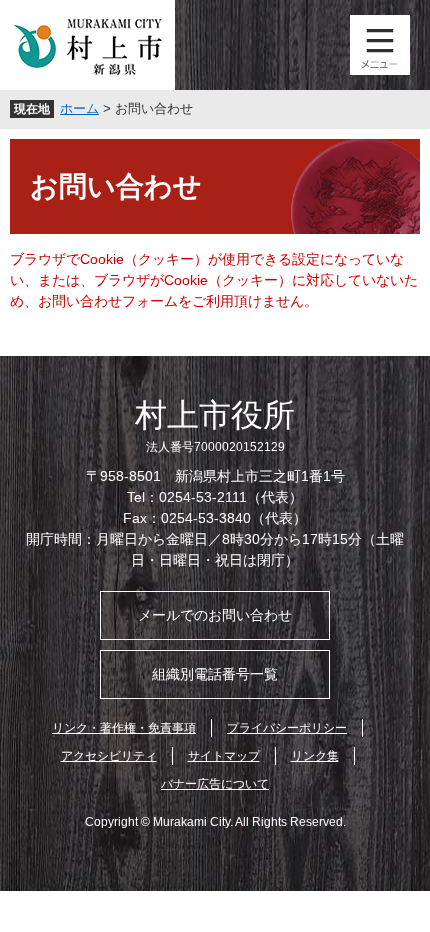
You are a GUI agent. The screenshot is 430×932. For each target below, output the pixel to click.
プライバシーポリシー (287, 728)
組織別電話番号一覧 (215, 674)
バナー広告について (215, 784)
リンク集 (315, 756)
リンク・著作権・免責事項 (124, 728)
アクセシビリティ (109, 756)
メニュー (380, 45)
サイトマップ (224, 756)
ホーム (79, 108)
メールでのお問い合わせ (215, 615)
